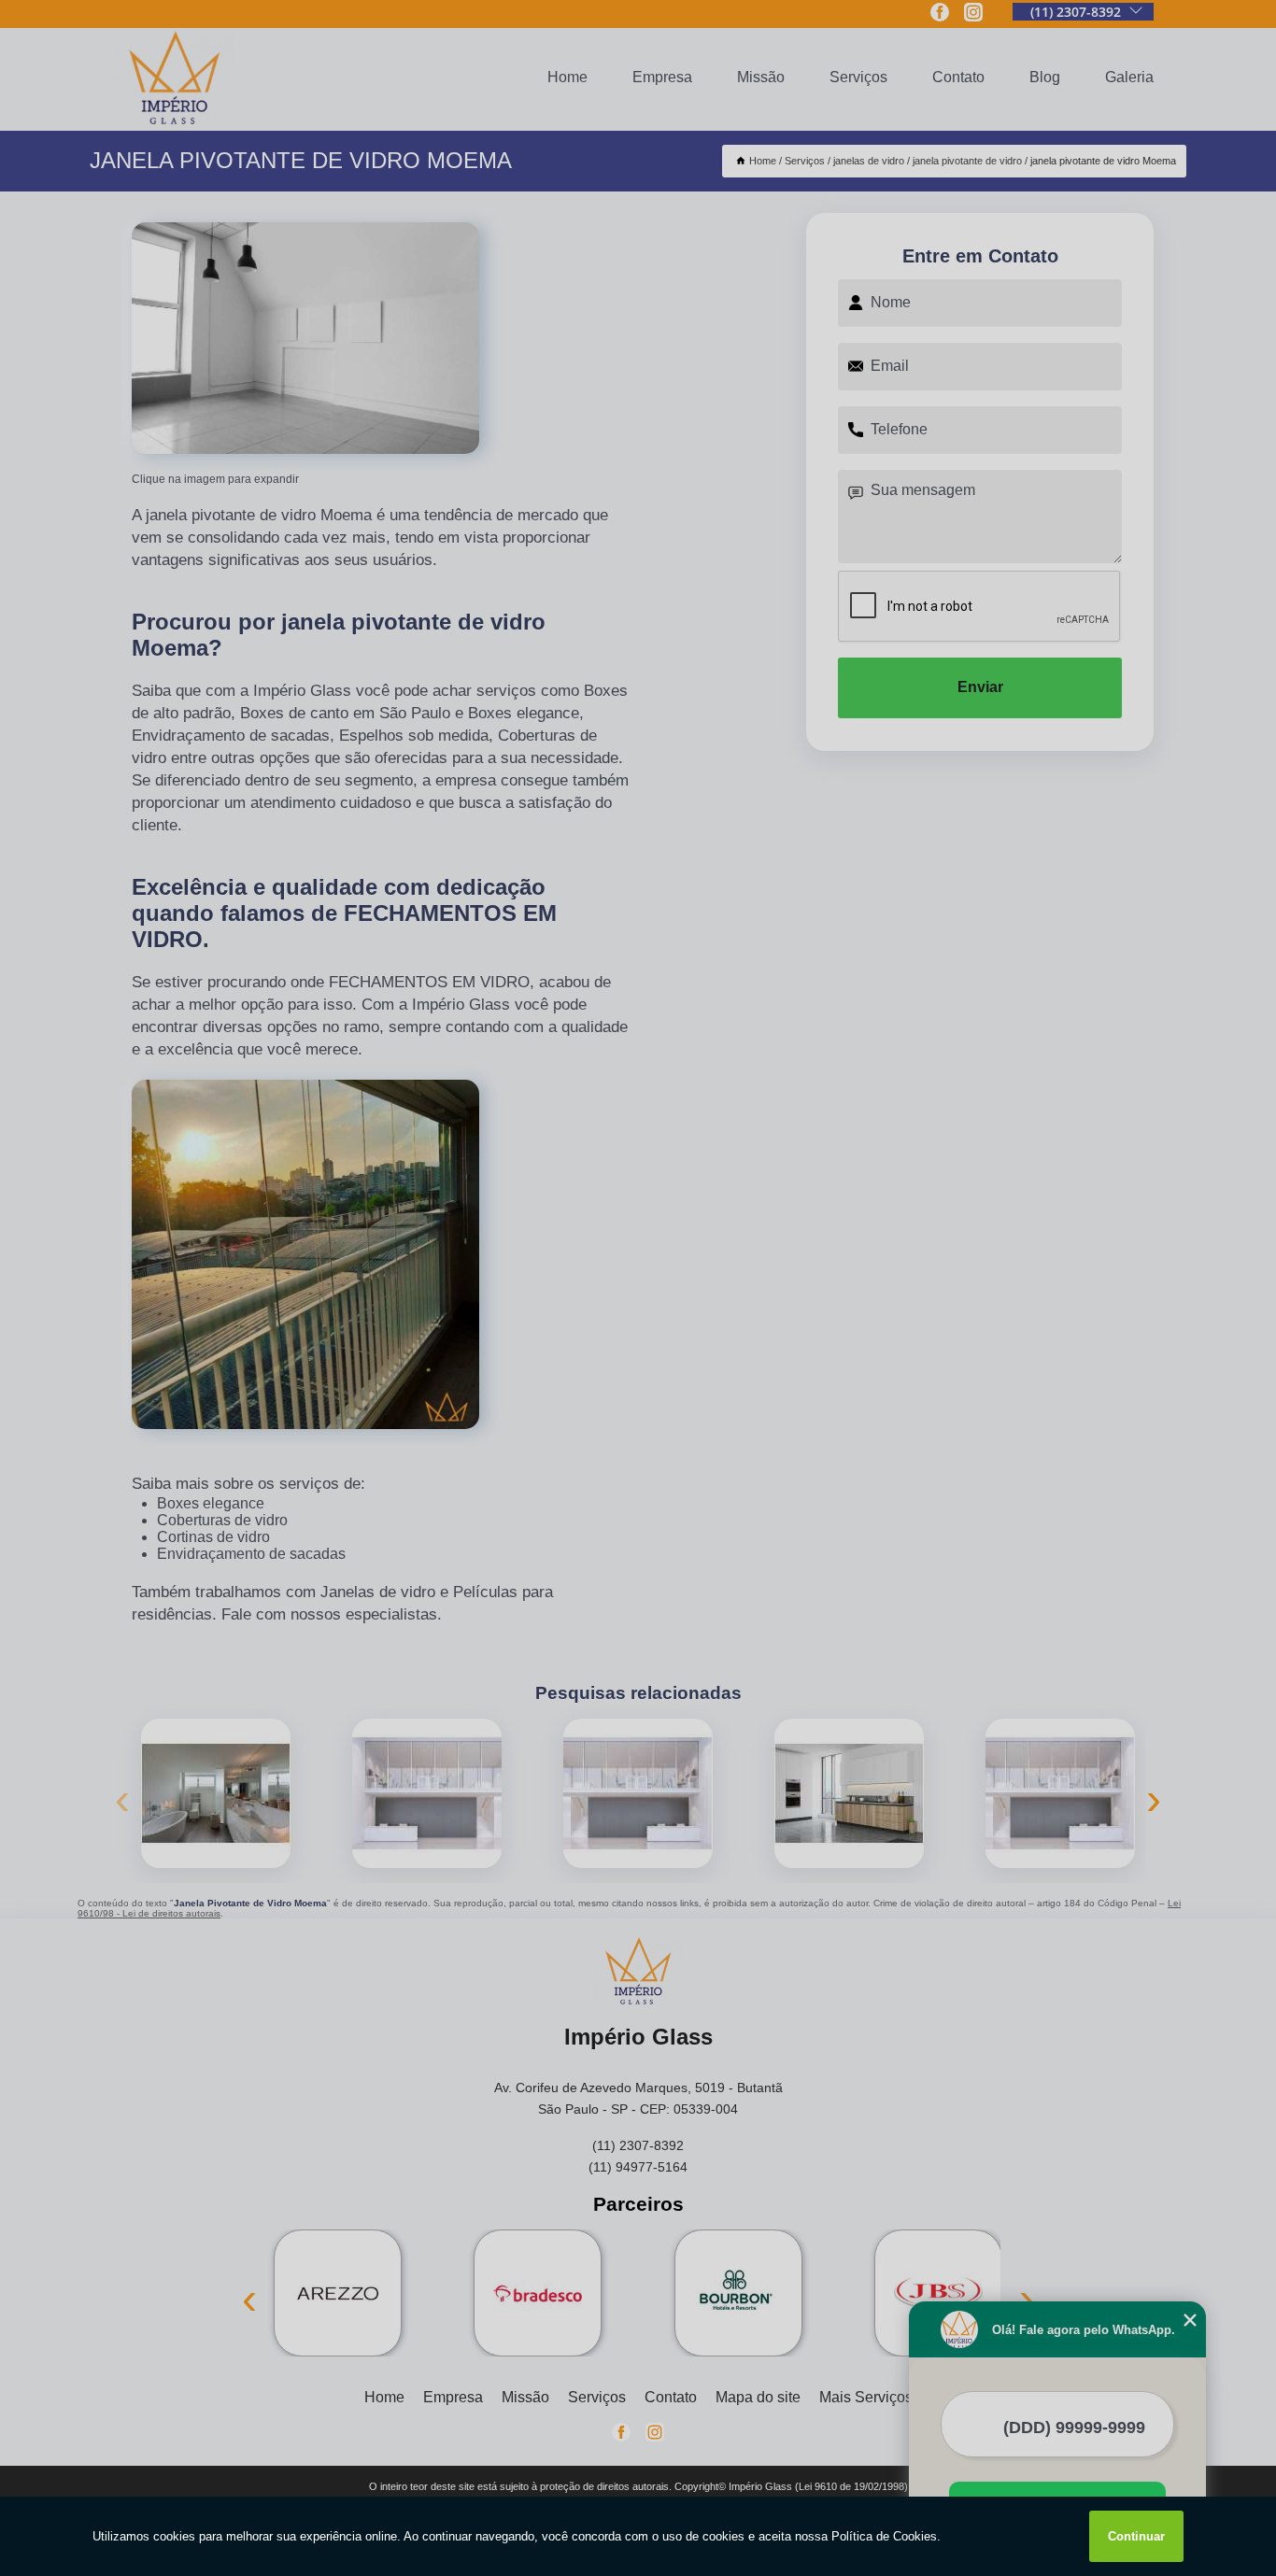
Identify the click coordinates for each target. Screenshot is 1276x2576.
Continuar (1136, 2536)
